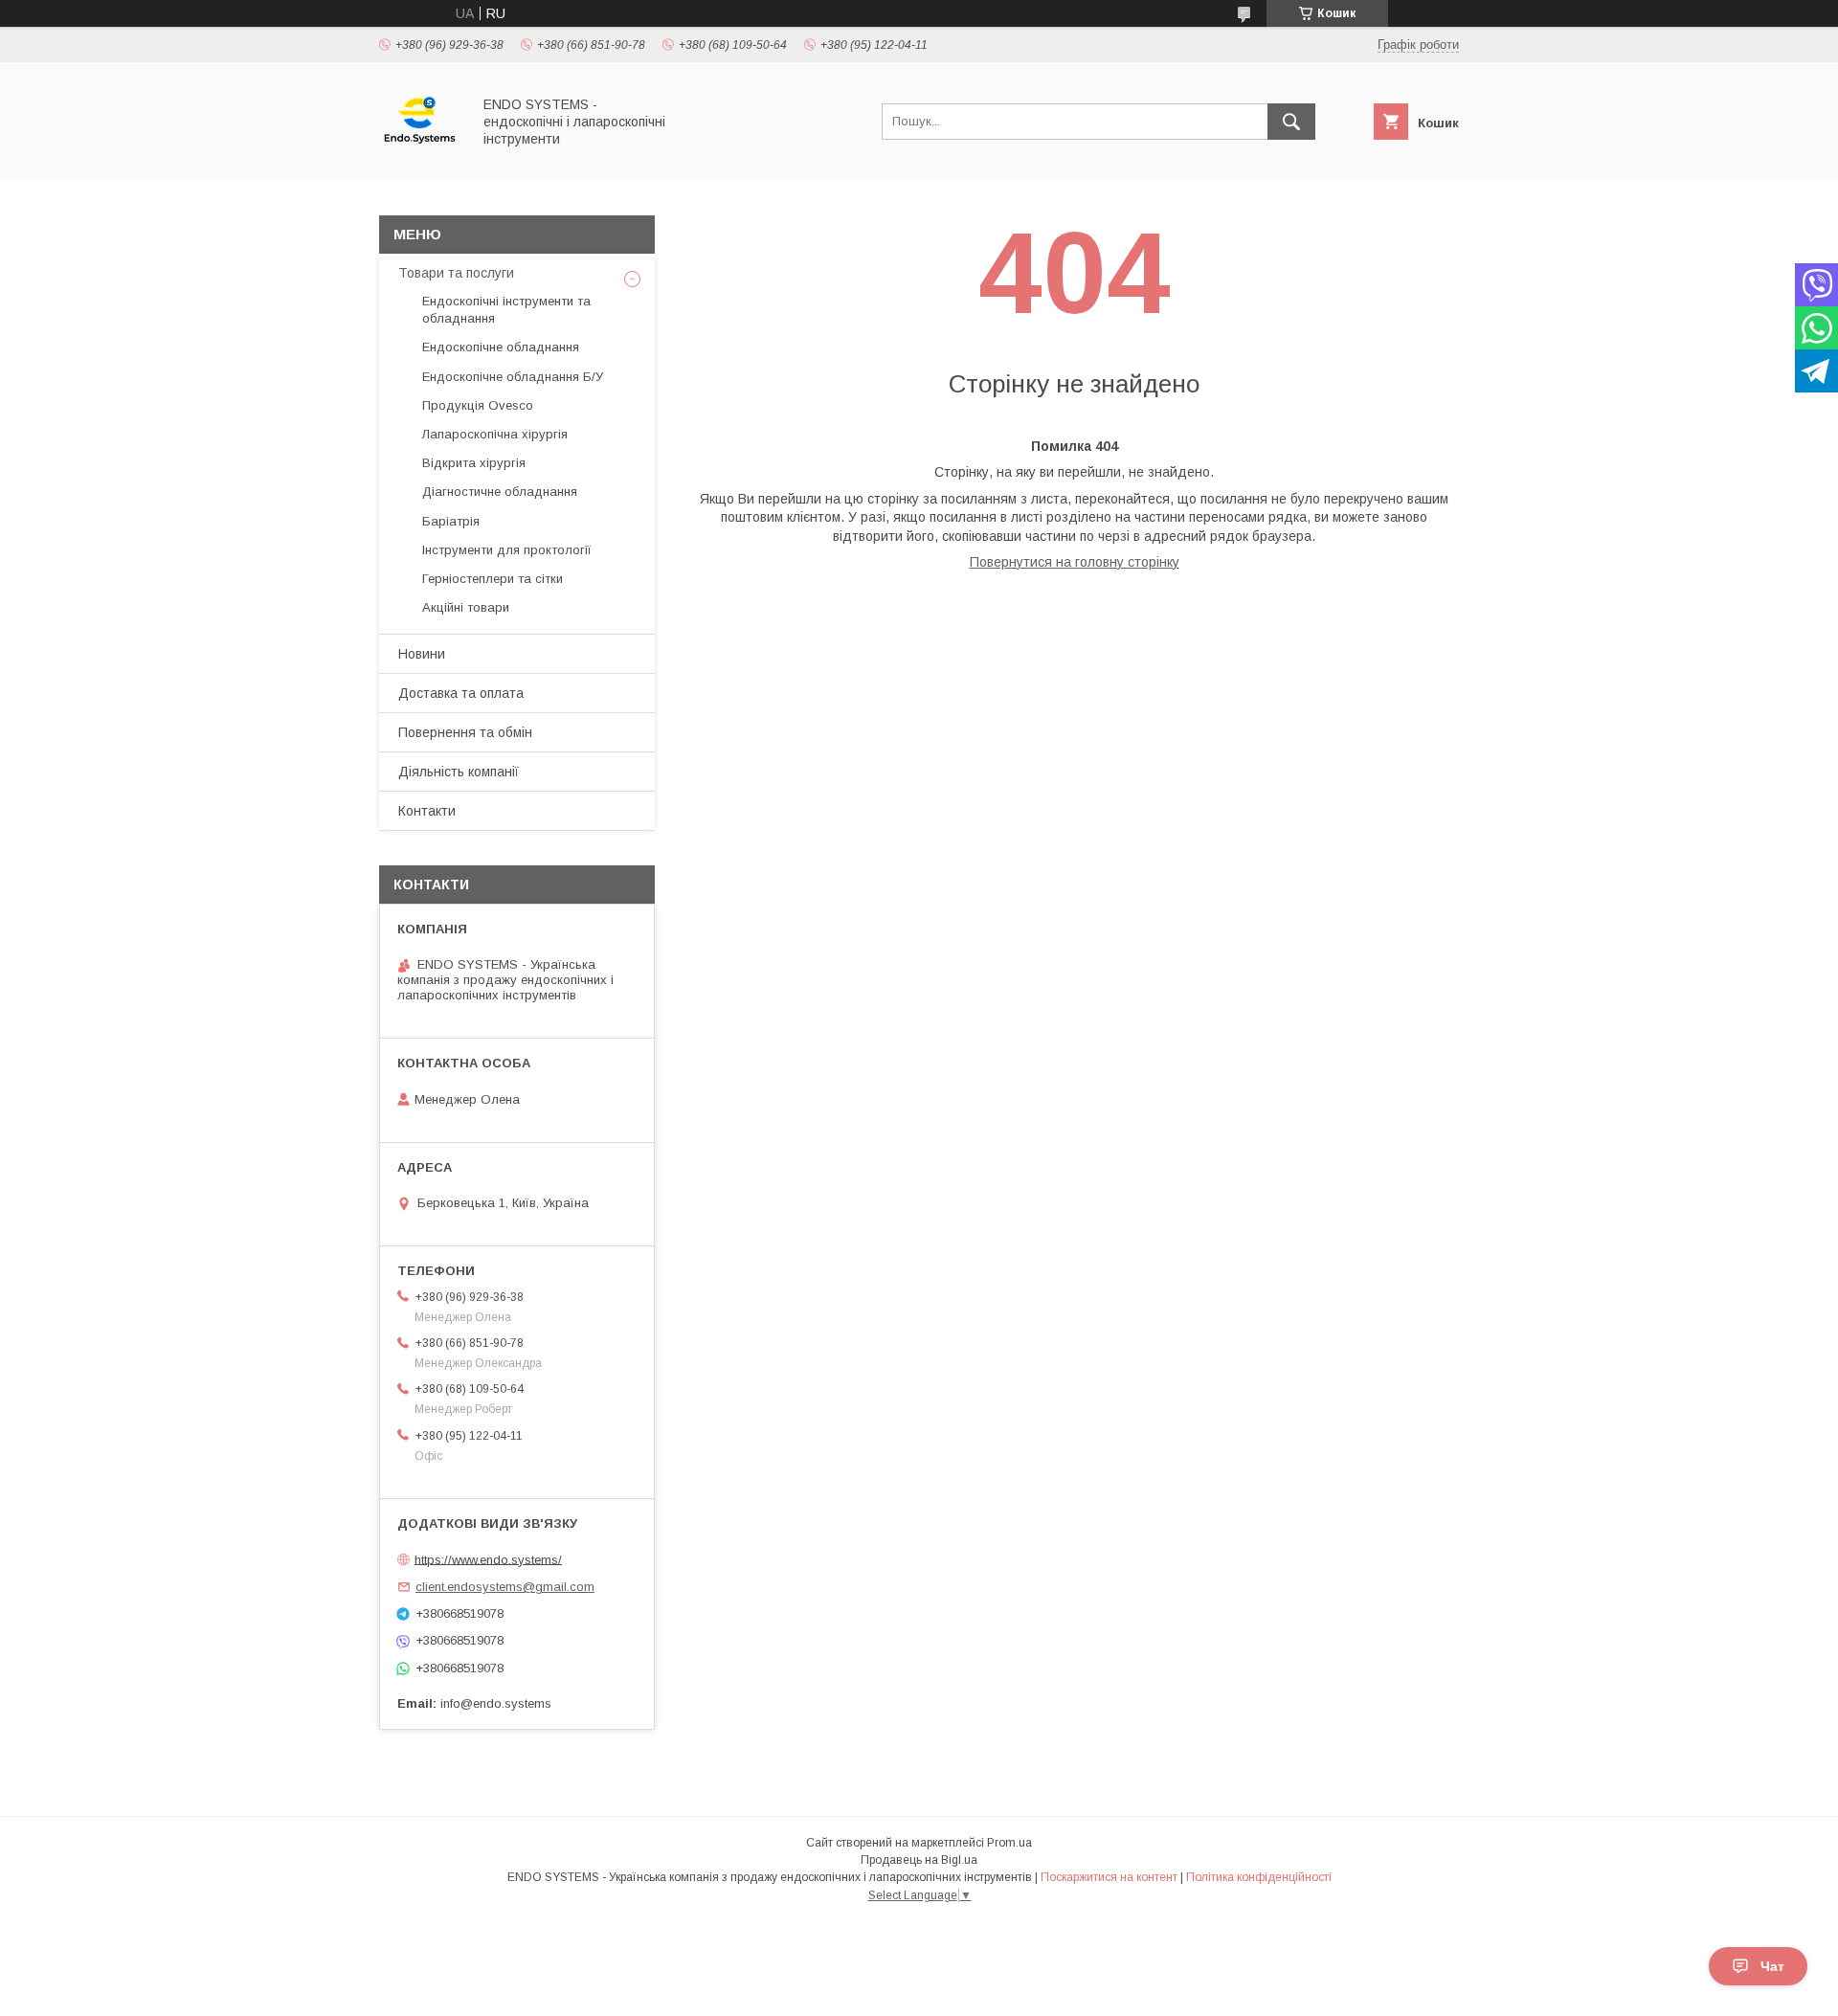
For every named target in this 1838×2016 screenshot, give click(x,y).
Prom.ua (1009, 1843)
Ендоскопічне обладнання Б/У (513, 377)
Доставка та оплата (461, 693)
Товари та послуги (456, 273)
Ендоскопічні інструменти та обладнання (506, 310)
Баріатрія (451, 521)
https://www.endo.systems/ (488, 1559)
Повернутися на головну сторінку (1075, 562)
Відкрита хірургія (474, 463)
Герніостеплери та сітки (493, 579)
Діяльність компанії (459, 772)
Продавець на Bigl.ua (919, 1860)
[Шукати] (1291, 122)
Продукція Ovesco (478, 405)
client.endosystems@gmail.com (505, 1587)
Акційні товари (466, 607)
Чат (1772, 1966)
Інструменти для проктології (507, 550)
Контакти (427, 811)
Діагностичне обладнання (500, 492)
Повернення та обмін (465, 732)
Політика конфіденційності (1259, 1877)
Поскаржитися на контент (1109, 1877)
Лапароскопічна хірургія (495, 434)
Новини (422, 654)
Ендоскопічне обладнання (501, 347)
